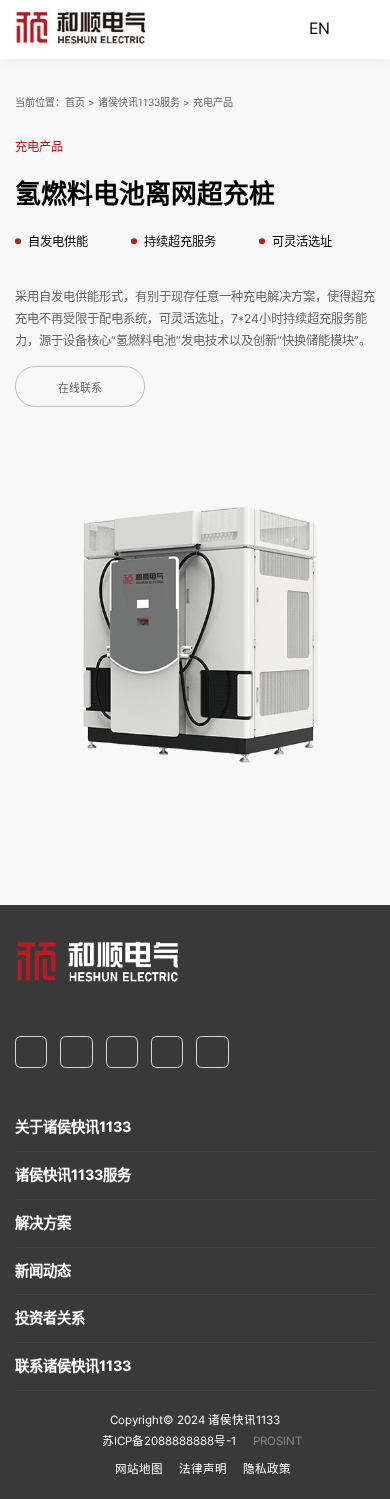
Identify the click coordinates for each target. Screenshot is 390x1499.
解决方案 (43, 1222)
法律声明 (203, 1469)
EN (319, 28)
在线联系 (80, 388)
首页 (75, 102)
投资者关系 (50, 1317)
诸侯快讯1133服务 (139, 102)
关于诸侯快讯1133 (73, 1126)
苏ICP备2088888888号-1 (169, 1441)
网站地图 (139, 1469)
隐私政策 (267, 1469)
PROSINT (277, 1441)
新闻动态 (43, 1270)
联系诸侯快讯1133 (73, 1365)
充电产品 (213, 102)
